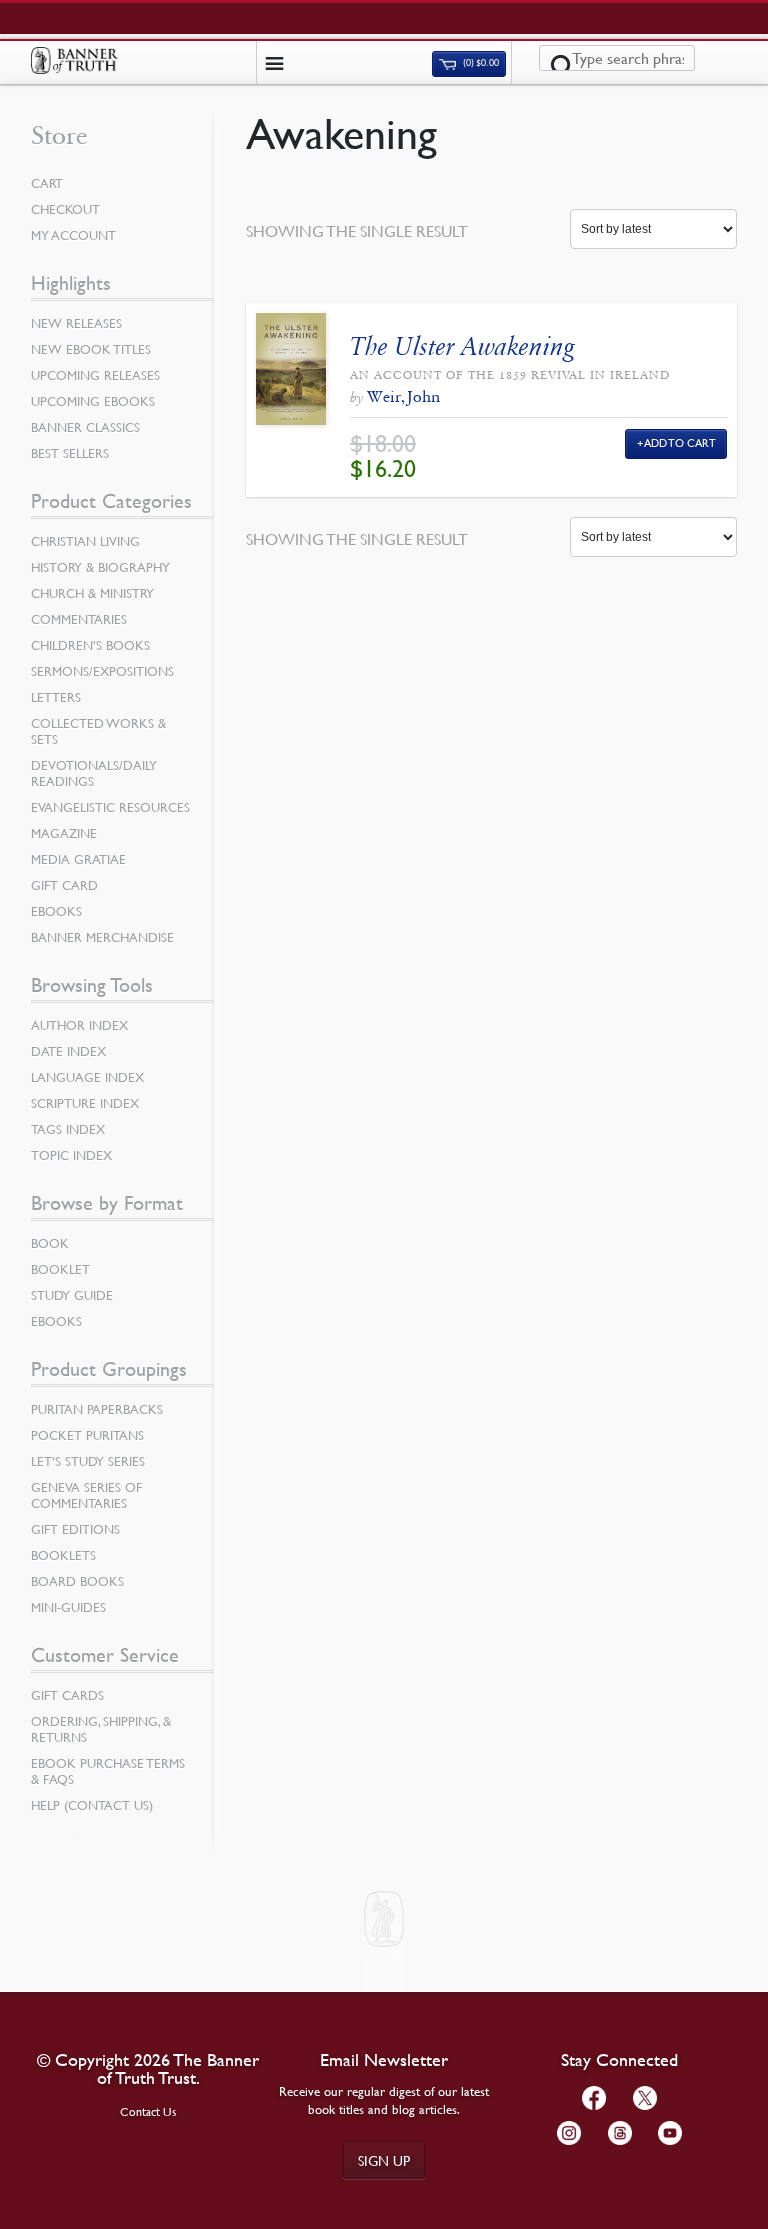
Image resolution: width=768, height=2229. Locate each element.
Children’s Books (90, 645)
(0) (480, 63)
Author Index (79, 1025)
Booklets (63, 1555)
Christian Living (85, 541)
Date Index (68, 1051)
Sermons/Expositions (102, 671)
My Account (73, 235)
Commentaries (79, 619)
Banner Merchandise (102, 937)
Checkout (65, 209)
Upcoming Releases (95, 375)
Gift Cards (67, 1695)
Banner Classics (85, 427)
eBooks (56, 911)
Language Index (87, 1077)
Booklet (60, 1269)
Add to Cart (680, 442)
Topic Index (71, 1155)
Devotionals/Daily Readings (94, 773)
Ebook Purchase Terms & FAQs (108, 1771)
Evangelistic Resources (110, 807)
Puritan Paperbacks (97, 1409)
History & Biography (100, 567)
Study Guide (72, 1295)
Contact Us (148, 2111)
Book (50, 1243)
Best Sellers (70, 453)
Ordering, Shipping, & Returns (101, 1729)
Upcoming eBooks (93, 401)
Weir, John (403, 396)
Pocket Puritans (87, 1435)
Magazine (64, 833)
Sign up (384, 2160)
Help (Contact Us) (92, 1805)
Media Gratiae (78, 859)
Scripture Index (85, 1103)
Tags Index (68, 1129)
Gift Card (64, 885)
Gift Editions (75, 1529)
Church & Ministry (92, 593)
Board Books (77, 1581)
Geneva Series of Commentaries (86, 1495)
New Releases (76, 323)
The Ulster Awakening (462, 346)
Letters (56, 697)
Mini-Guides (68, 1607)
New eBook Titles (91, 349)
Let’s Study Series (88, 1461)
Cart (47, 183)
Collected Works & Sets (98, 731)
